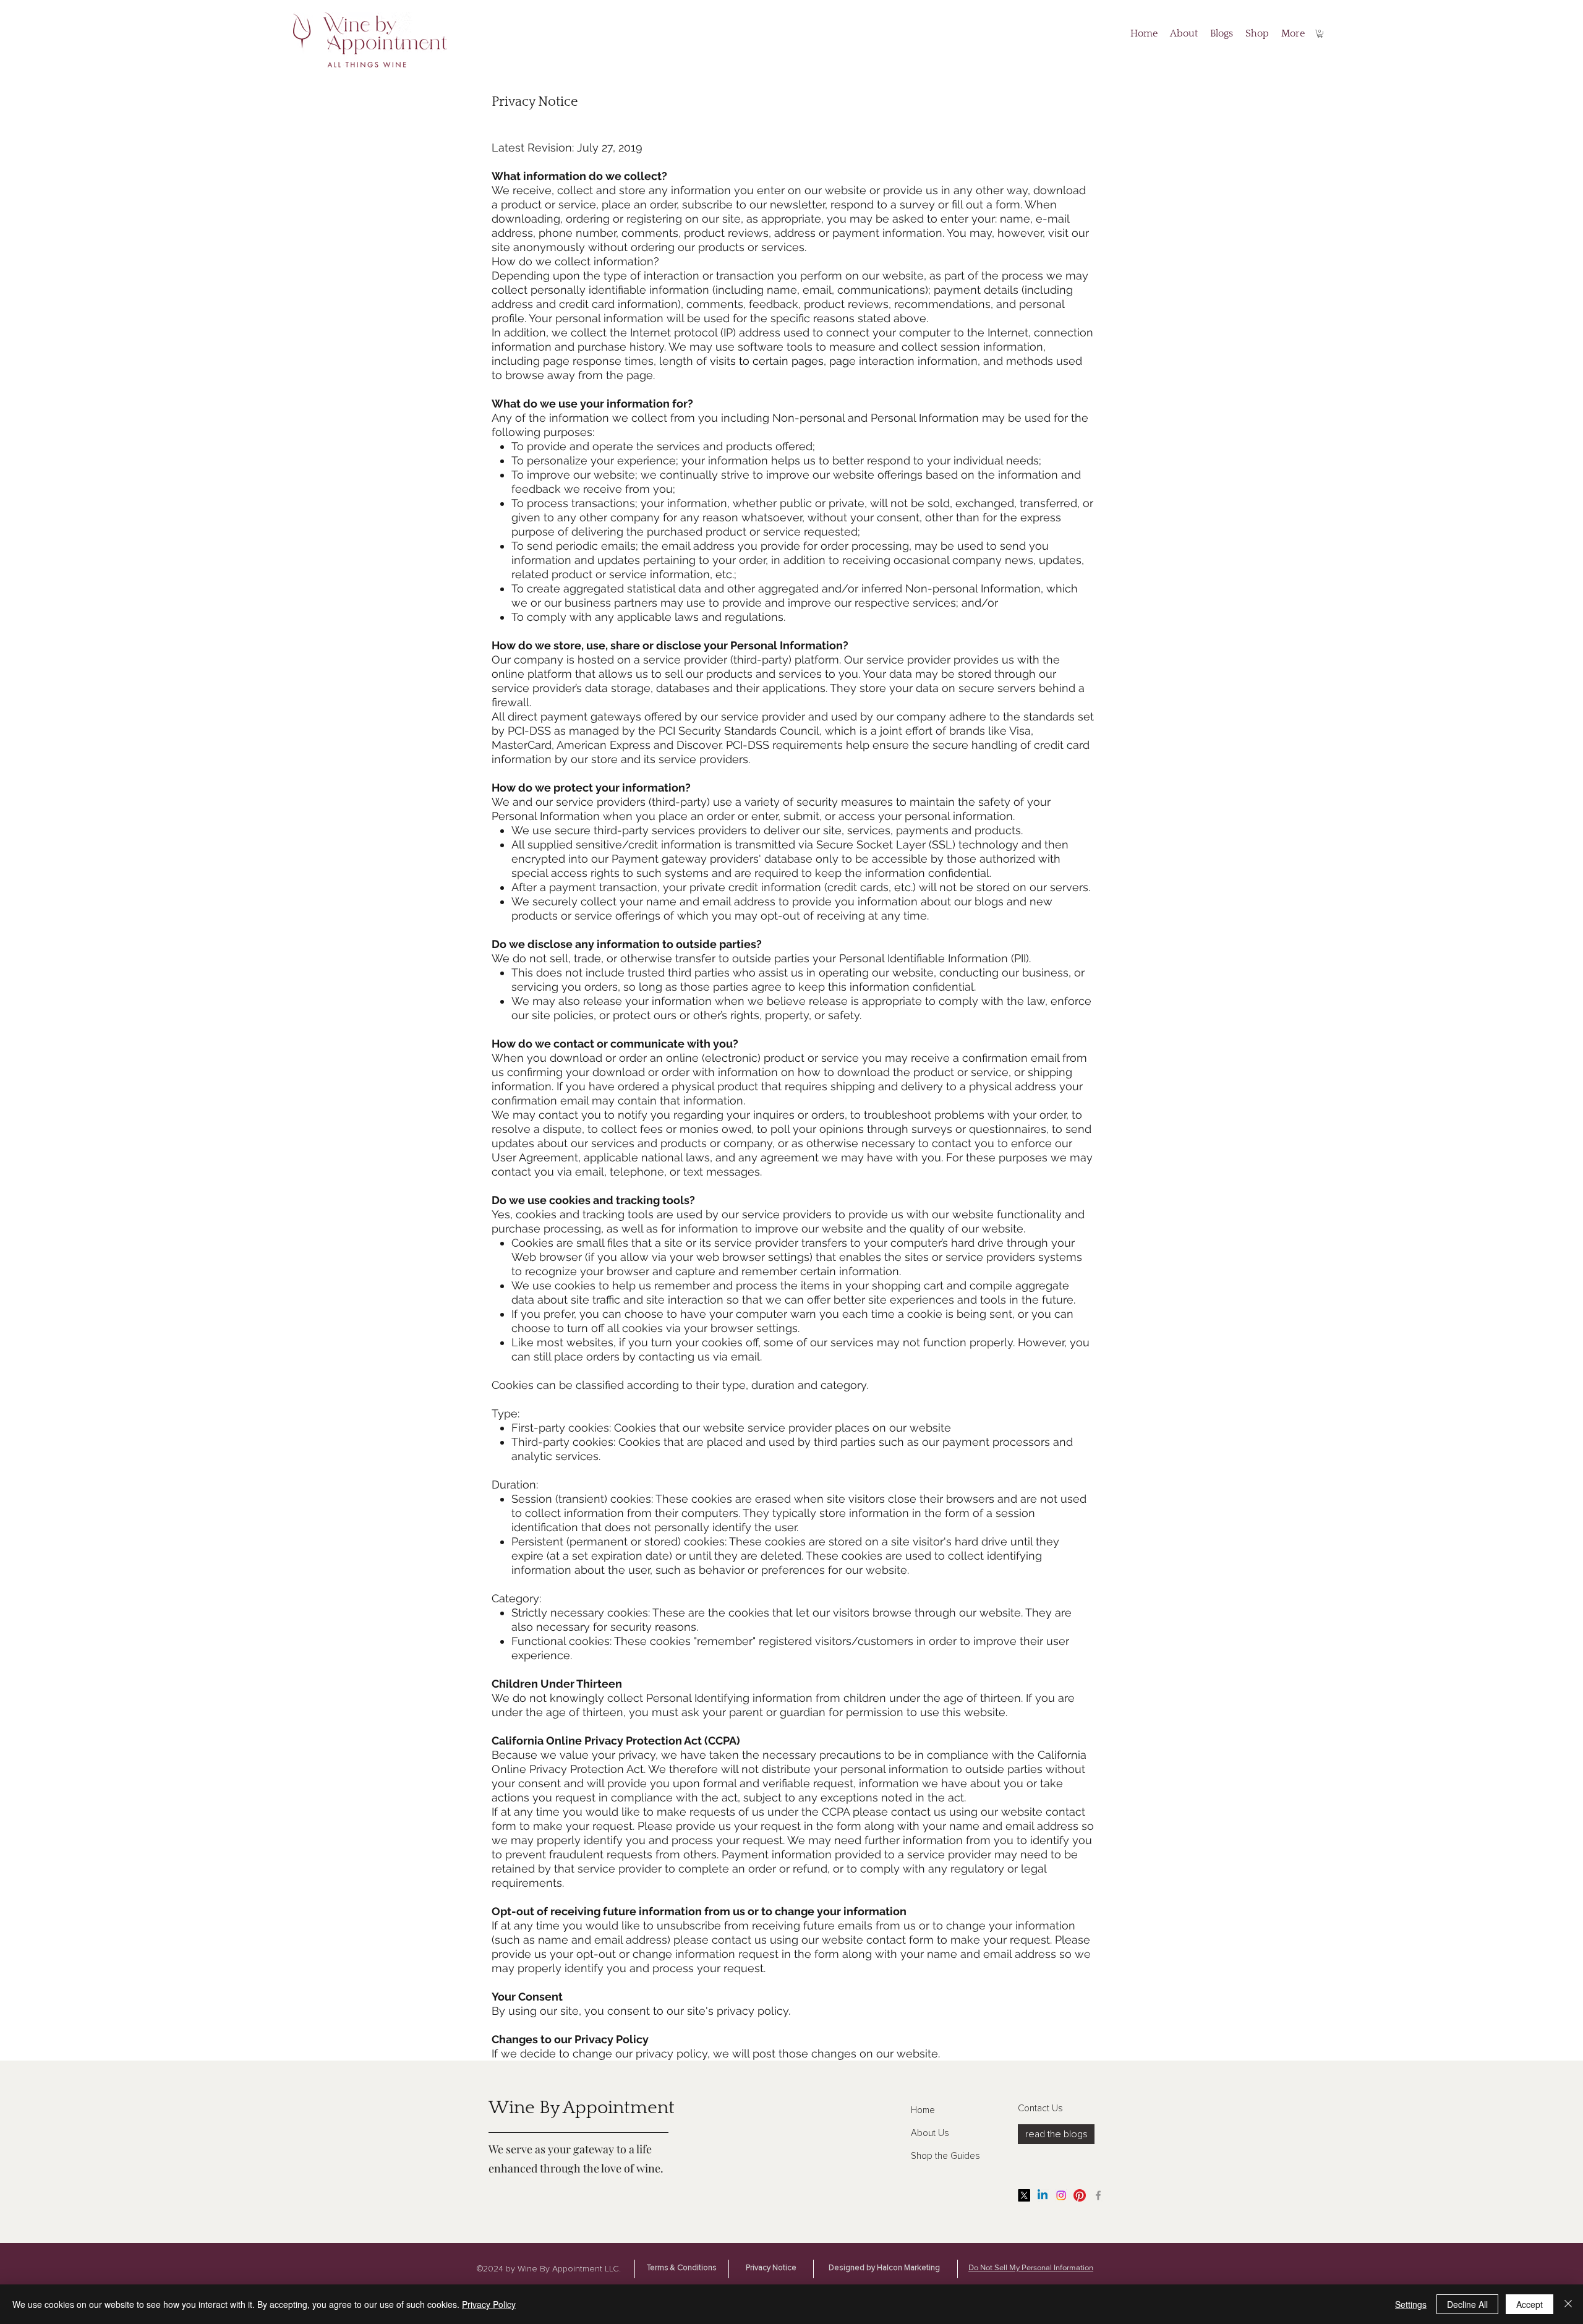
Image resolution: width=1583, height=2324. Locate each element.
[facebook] (1098, 2195)
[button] (1320, 34)
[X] (1024, 2195)
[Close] (1568, 2304)
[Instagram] (1061, 2195)
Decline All (1467, 2304)
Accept (1530, 2304)
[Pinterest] (1080, 2195)
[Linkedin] (1043, 2195)
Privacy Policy (489, 2304)
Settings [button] (1411, 2304)
